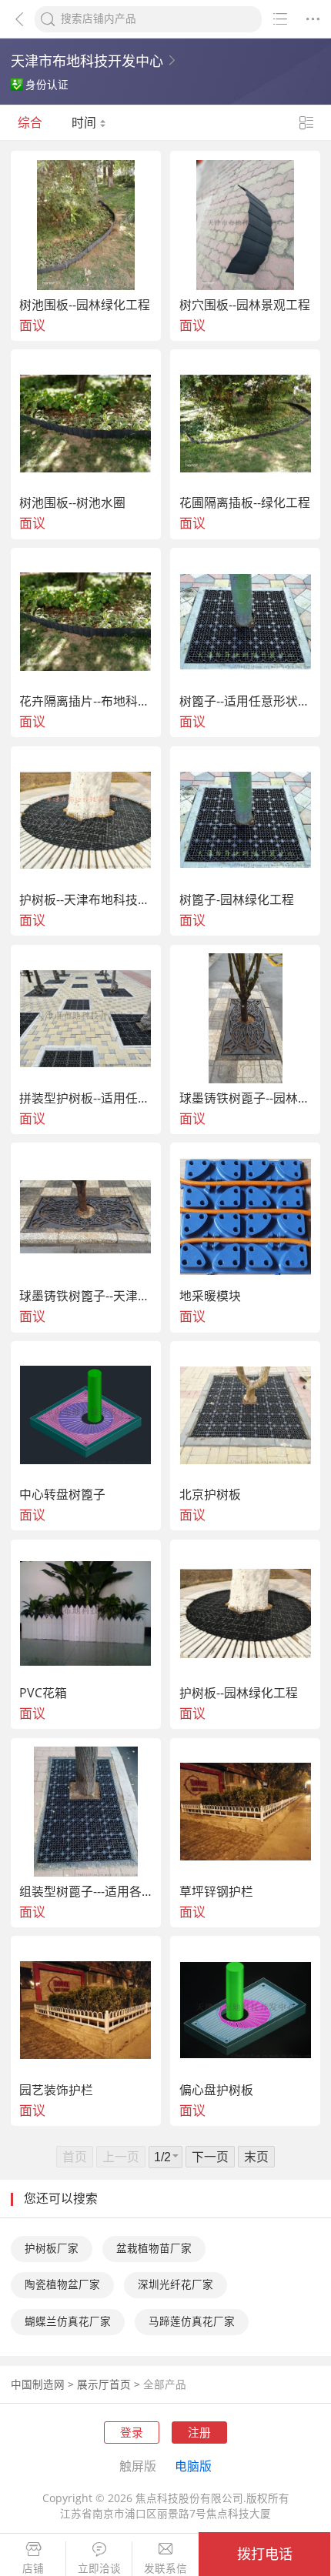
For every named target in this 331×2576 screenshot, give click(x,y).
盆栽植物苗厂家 (154, 2248)
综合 (30, 122)
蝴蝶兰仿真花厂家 (68, 2321)
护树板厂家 (52, 2248)
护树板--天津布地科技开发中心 (86, 900)
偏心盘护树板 (216, 2090)
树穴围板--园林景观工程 (245, 305)
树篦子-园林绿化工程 (237, 900)
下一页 (210, 2157)
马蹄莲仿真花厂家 (192, 2321)
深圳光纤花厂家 (176, 2284)
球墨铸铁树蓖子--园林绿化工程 (246, 1099)
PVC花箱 (43, 1693)
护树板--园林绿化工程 (239, 1693)
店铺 (33, 2569)
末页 (256, 2157)
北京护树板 (210, 1495)
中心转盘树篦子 (62, 1495)
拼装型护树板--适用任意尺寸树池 (86, 1099)
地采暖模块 (210, 1296)
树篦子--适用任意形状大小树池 (246, 702)
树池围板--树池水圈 (72, 503)
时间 (85, 122)
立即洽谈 (99, 2569)
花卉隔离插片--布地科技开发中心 (86, 702)
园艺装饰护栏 (56, 2090)
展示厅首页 (104, 2384)
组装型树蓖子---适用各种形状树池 (86, 1892)
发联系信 (165, 2569)
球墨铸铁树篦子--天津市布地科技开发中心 (86, 1296)
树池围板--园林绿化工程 (85, 305)
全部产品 (165, 2384)
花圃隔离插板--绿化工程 (245, 503)
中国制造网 (38, 2384)
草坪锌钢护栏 (216, 1892)
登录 (132, 2432)
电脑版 (193, 2466)
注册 (199, 2432)
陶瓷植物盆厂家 (62, 2284)
